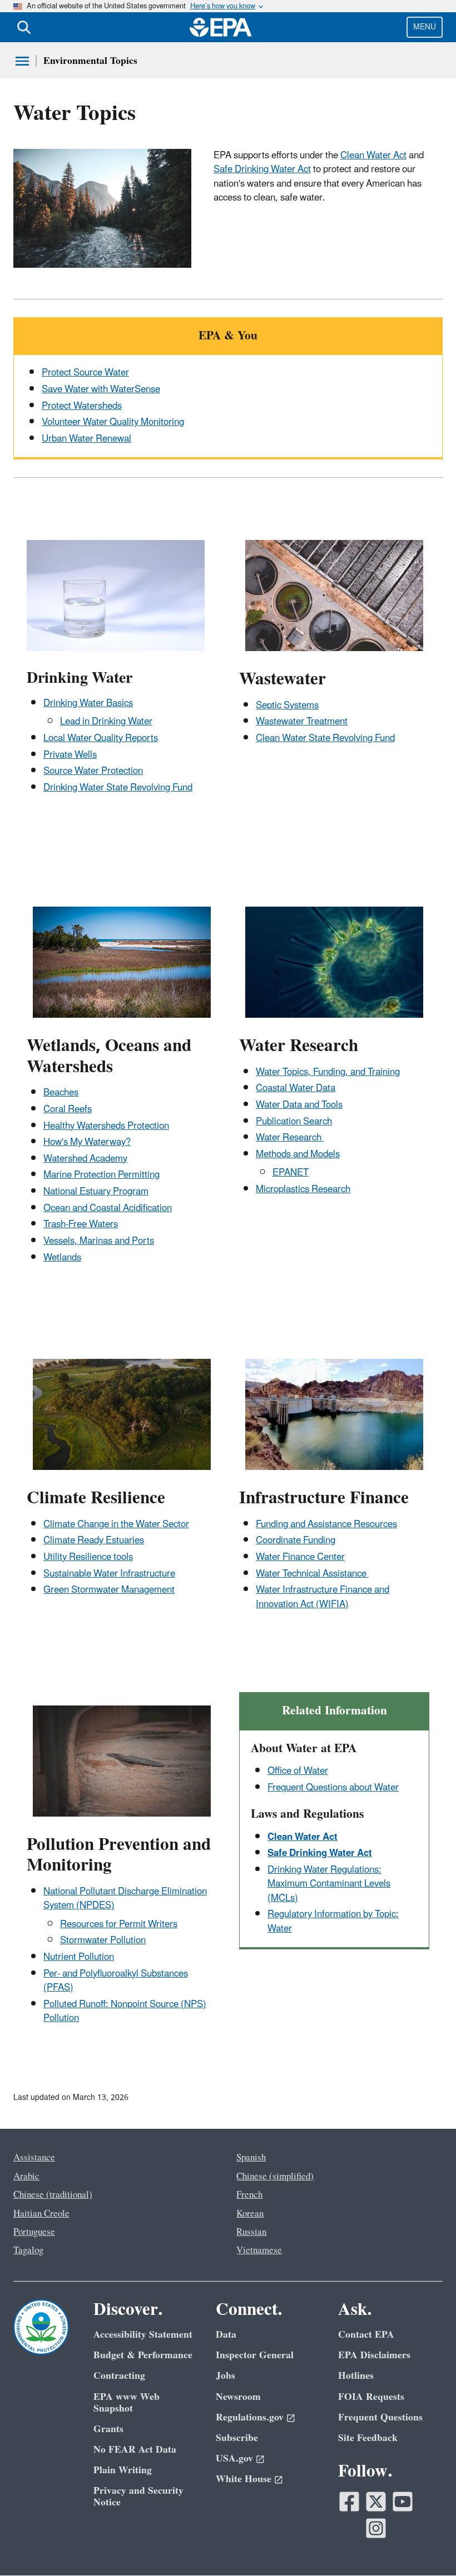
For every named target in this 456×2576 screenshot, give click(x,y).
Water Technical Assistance (312, 1574)
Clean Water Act (373, 156)
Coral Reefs (68, 1109)
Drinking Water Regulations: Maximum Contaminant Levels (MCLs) (329, 1884)
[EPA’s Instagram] (376, 2528)
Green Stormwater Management (109, 1590)
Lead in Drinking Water (106, 722)
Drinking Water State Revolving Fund (118, 788)
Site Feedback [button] (368, 2438)
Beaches (61, 1093)
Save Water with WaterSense (101, 389)
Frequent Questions (380, 2417)
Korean (250, 2214)
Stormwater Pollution (103, 1940)
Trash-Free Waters (81, 1224)
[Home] (221, 27)
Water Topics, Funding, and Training (328, 1072)
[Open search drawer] (24, 27)
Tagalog (28, 2250)
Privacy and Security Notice (138, 2497)
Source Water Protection (93, 771)
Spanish (251, 2158)
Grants (108, 2429)
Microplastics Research (303, 1189)
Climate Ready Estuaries (94, 1540)
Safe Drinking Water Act (262, 169)
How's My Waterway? (87, 1142)
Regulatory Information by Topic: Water (333, 1921)
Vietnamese (259, 2250)
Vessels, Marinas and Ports (99, 1241)
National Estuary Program (96, 1192)
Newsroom (238, 2397)
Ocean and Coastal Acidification (108, 1208)
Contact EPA (366, 2335)
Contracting (119, 2376)
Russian (251, 2232)
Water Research (290, 1138)
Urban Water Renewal (86, 439)
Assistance (34, 2158)
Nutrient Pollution (79, 1957)
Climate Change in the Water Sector (116, 1524)
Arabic (26, 2177)
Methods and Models (298, 1154)
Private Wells (70, 755)
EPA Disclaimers (374, 2355)
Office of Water (298, 1771)
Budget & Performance (143, 2355)
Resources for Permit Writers (119, 1924)
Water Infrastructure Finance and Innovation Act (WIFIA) (323, 1597)
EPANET (291, 1173)
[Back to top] (425, 2545)
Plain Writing (123, 2470)
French (249, 2195)
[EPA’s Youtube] (403, 2502)
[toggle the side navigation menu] (22, 61)
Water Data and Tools (299, 1105)
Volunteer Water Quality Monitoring (113, 422)
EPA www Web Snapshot (127, 2403)
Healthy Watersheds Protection (106, 1126)
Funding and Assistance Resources (326, 1524)
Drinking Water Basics (88, 703)
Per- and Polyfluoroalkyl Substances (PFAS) (116, 1981)
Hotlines (356, 2376)
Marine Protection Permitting (101, 1175)
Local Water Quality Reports (101, 738)
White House (244, 2479)
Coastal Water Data (296, 1088)
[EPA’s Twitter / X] (376, 2502)
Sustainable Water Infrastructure (109, 1574)
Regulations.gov (250, 2417)
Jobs (225, 2376)
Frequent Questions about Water (333, 1788)
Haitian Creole (41, 2214)
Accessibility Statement (143, 2335)
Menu (425, 27)
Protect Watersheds (82, 406)
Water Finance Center (300, 1557)
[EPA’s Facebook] (349, 2502)
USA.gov (234, 2459)
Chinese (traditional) (53, 2195)
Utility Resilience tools (88, 1557)
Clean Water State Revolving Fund (325, 738)
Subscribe (237, 2438)
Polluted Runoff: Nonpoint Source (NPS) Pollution (125, 2011)
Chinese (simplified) (275, 2177)
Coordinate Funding (296, 1540)
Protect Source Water (85, 373)
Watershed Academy (85, 1159)
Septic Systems (287, 706)
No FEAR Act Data (135, 2450)
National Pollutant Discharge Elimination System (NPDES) (125, 1899)
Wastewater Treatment (302, 722)
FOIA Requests (371, 2397)
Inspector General (255, 2355)
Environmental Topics (90, 61)
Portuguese (34, 2232)
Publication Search (294, 1122)
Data (226, 2335)
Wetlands (62, 1258)
